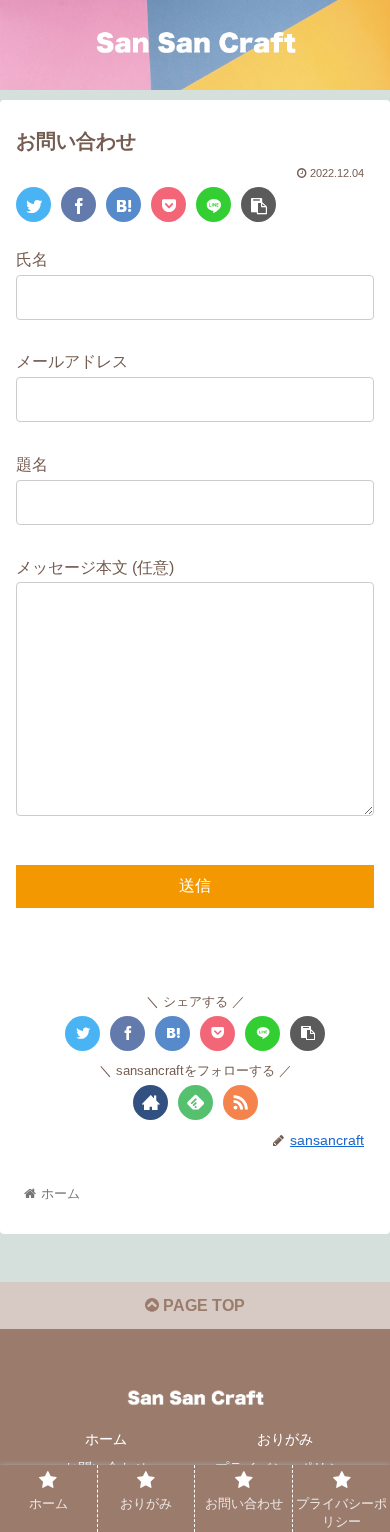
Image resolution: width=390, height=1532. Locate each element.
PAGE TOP (202, 1305)
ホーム (106, 1439)
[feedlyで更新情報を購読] (195, 1102)
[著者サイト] (150, 1102)
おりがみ (285, 1439)
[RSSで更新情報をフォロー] (240, 1102)
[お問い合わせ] (123, 204)
